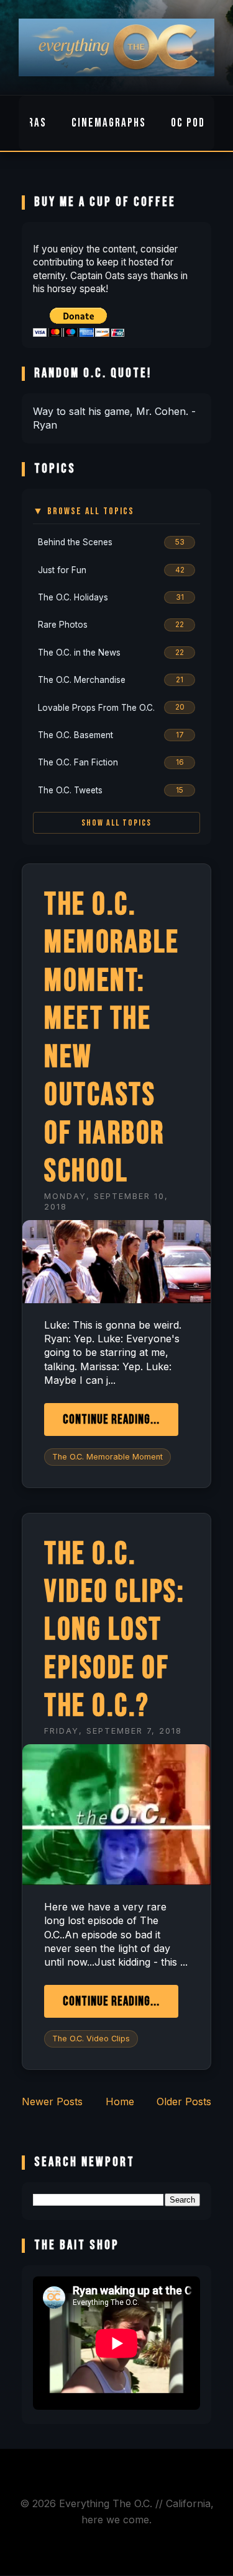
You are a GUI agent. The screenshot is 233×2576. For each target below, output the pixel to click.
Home (120, 2101)
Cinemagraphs (109, 123)
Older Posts (184, 2101)
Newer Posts (52, 2101)
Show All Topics (116, 823)
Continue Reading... (111, 1419)
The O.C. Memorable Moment (107, 1457)
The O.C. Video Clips (91, 2039)
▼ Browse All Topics (84, 511)
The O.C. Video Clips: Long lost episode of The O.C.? (114, 1630)
